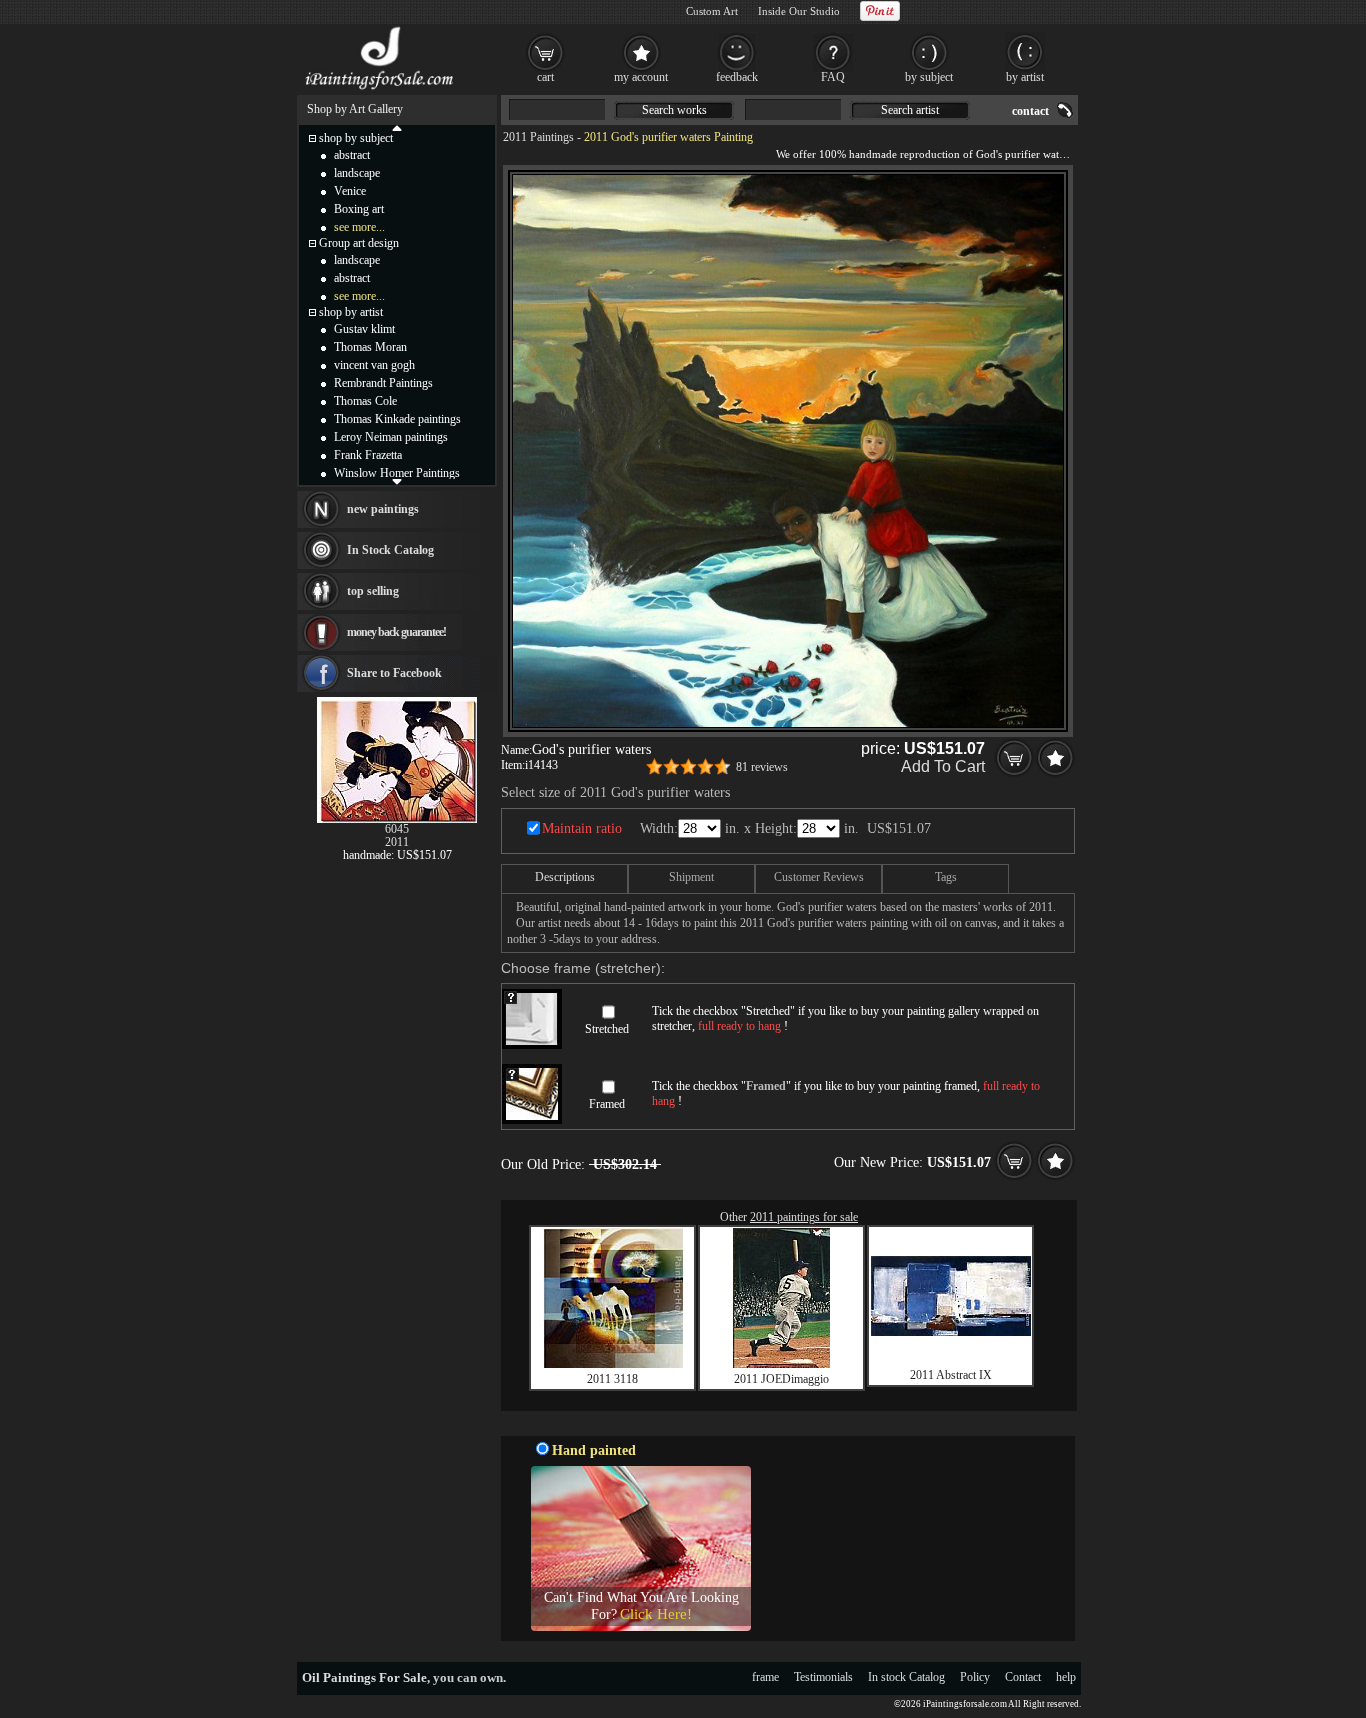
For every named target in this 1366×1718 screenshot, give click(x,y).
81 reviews (762, 767)
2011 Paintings (538, 137)
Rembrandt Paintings (383, 383)
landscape (357, 173)
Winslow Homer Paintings (397, 473)
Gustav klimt (364, 329)
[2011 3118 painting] (613, 1364)
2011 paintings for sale (804, 1217)
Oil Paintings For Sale (364, 1677)
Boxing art (359, 209)
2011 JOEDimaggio (781, 1379)
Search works (674, 110)
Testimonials (823, 1677)
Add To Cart (943, 766)
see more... (359, 227)
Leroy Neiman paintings (391, 437)
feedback (737, 77)
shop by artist (351, 312)
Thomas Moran (370, 347)
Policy (975, 1677)
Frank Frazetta (368, 455)
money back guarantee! (396, 632)
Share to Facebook (394, 673)
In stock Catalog (906, 1677)
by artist (1025, 77)
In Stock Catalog (390, 550)
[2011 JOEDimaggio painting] (781, 1364)
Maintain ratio (582, 828)
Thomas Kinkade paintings (397, 419)
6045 (397, 829)
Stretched (607, 1029)
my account (641, 77)
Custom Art (712, 11)
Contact (1023, 1677)
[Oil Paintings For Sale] (380, 90)
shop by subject (356, 138)
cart (545, 77)
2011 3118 (612, 1379)
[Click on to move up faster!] (397, 127)
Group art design (359, 243)
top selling (373, 591)
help (1066, 1677)
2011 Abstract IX (951, 1375)
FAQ (833, 77)
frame (765, 1677)
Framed (607, 1104)
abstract (352, 155)
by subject (929, 77)
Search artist (910, 110)
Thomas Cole (365, 401)
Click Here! (656, 1614)
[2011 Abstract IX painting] (951, 1332)
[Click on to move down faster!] (397, 481)
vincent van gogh (374, 365)
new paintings (383, 509)
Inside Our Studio (799, 11)
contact (1030, 111)
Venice (350, 191)
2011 (397, 842)
